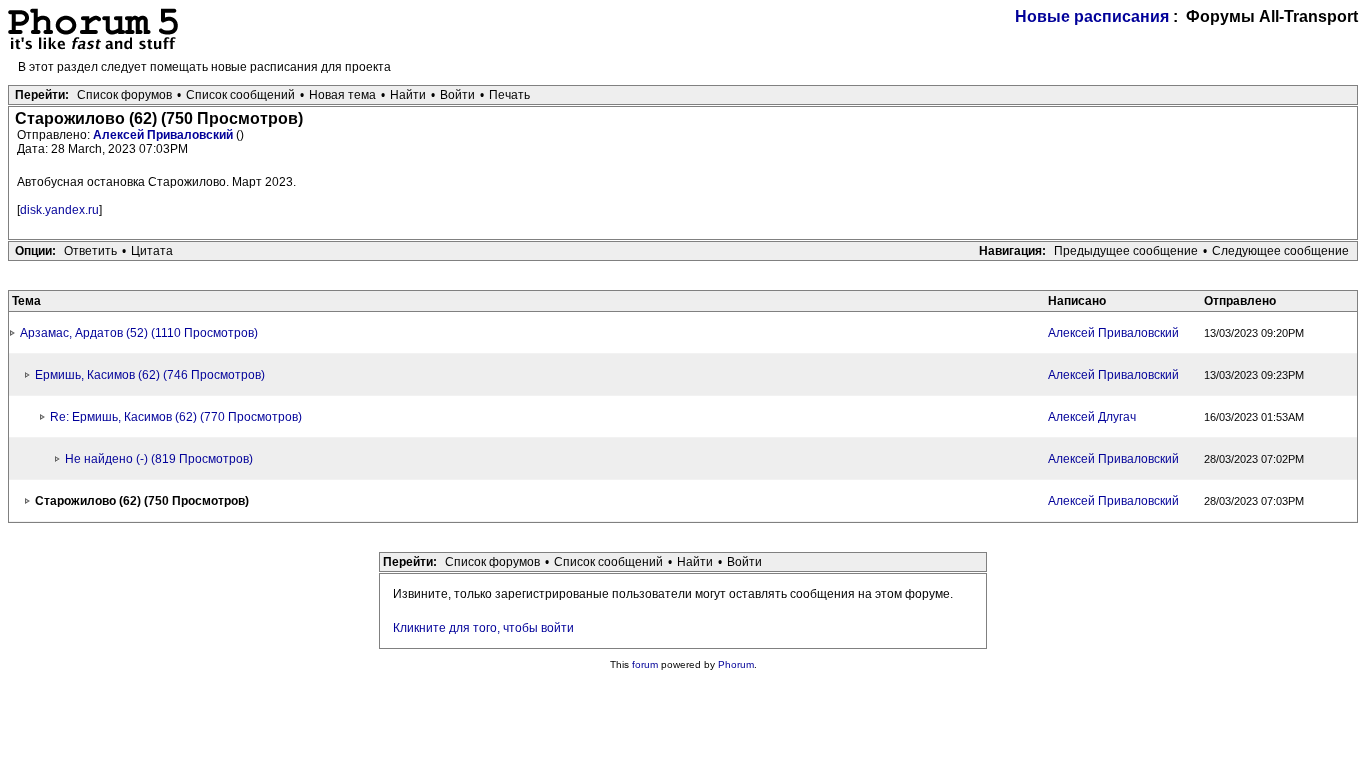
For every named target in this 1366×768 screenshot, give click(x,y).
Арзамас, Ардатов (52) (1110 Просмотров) (139, 333)
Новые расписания (1092, 16)
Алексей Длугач (1092, 417)
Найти (408, 95)
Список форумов (124, 95)
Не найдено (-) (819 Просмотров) (159, 459)
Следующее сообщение (1280, 251)
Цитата (152, 251)
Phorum (736, 664)
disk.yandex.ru (59, 210)
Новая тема (342, 95)
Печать (509, 95)
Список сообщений (240, 95)
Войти (457, 95)
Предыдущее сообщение (1126, 251)
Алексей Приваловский (164, 135)
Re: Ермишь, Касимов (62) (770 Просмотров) (176, 417)
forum (645, 664)
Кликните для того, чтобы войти (483, 628)
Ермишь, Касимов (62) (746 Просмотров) (150, 375)
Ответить (90, 251)
